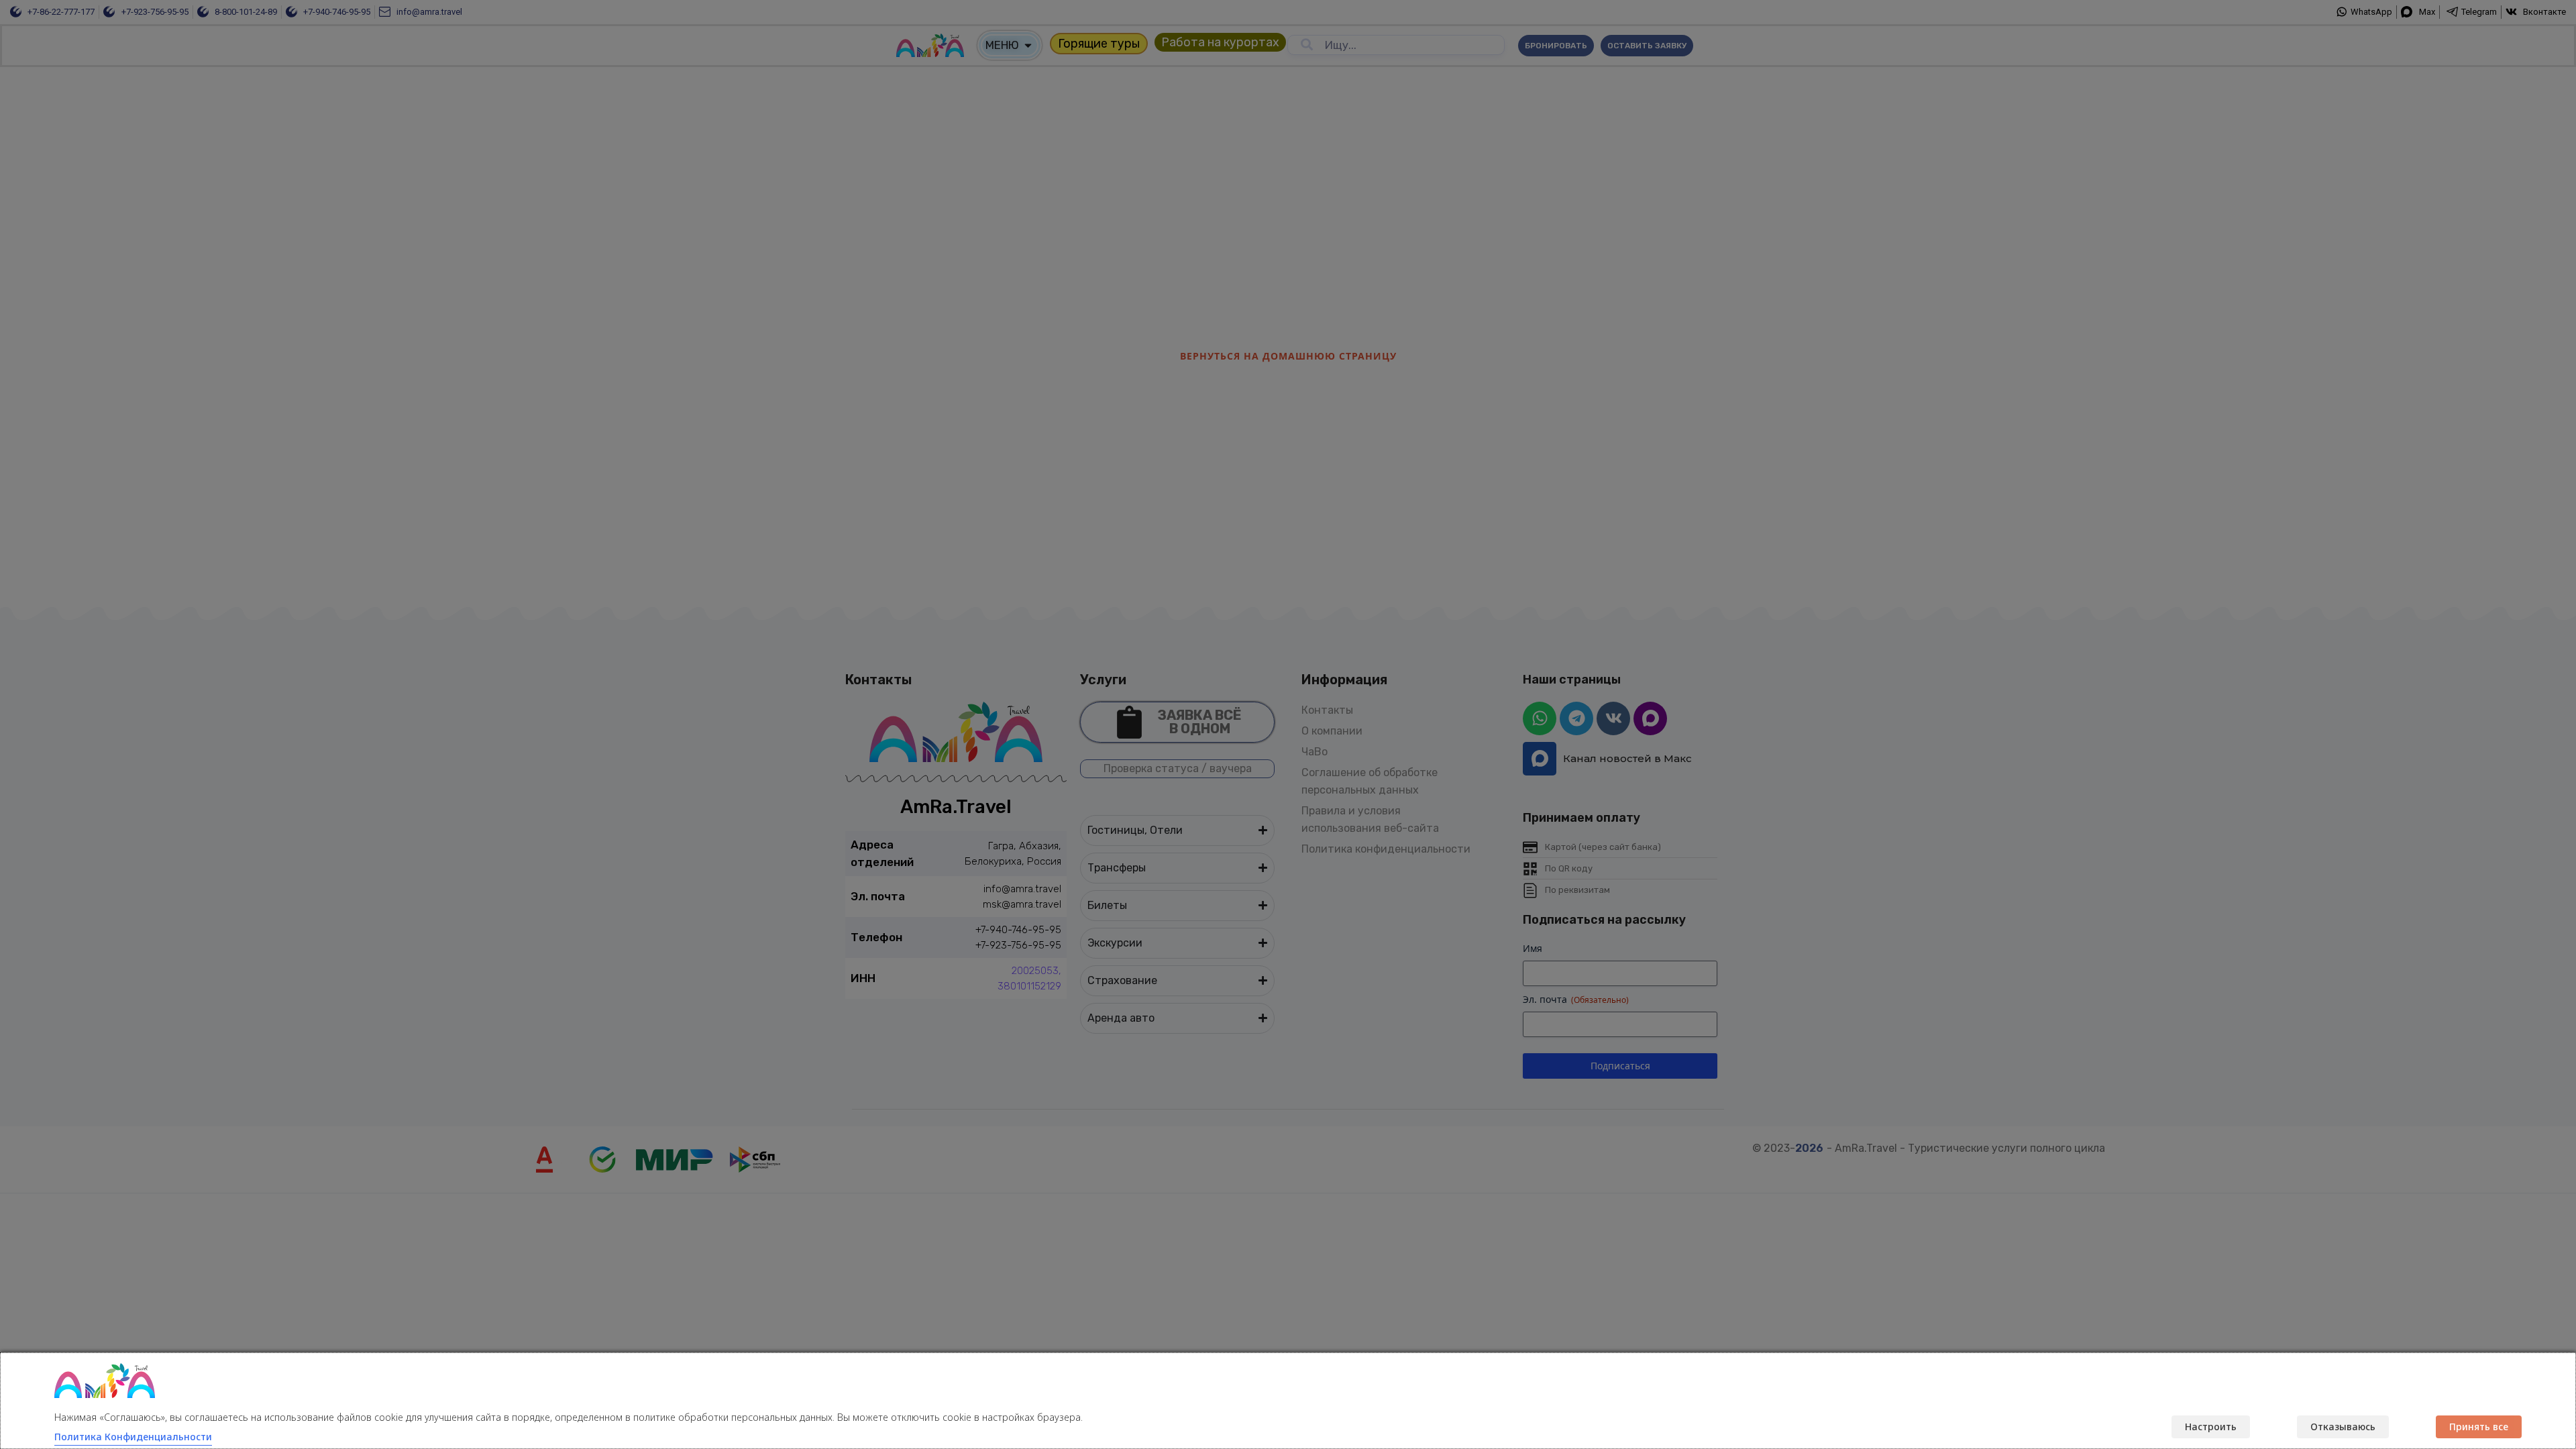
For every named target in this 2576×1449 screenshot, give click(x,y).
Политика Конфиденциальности (133, 1437)
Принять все (2479, 1427)
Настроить (2211, 1427)
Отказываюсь (2343, 1427)
